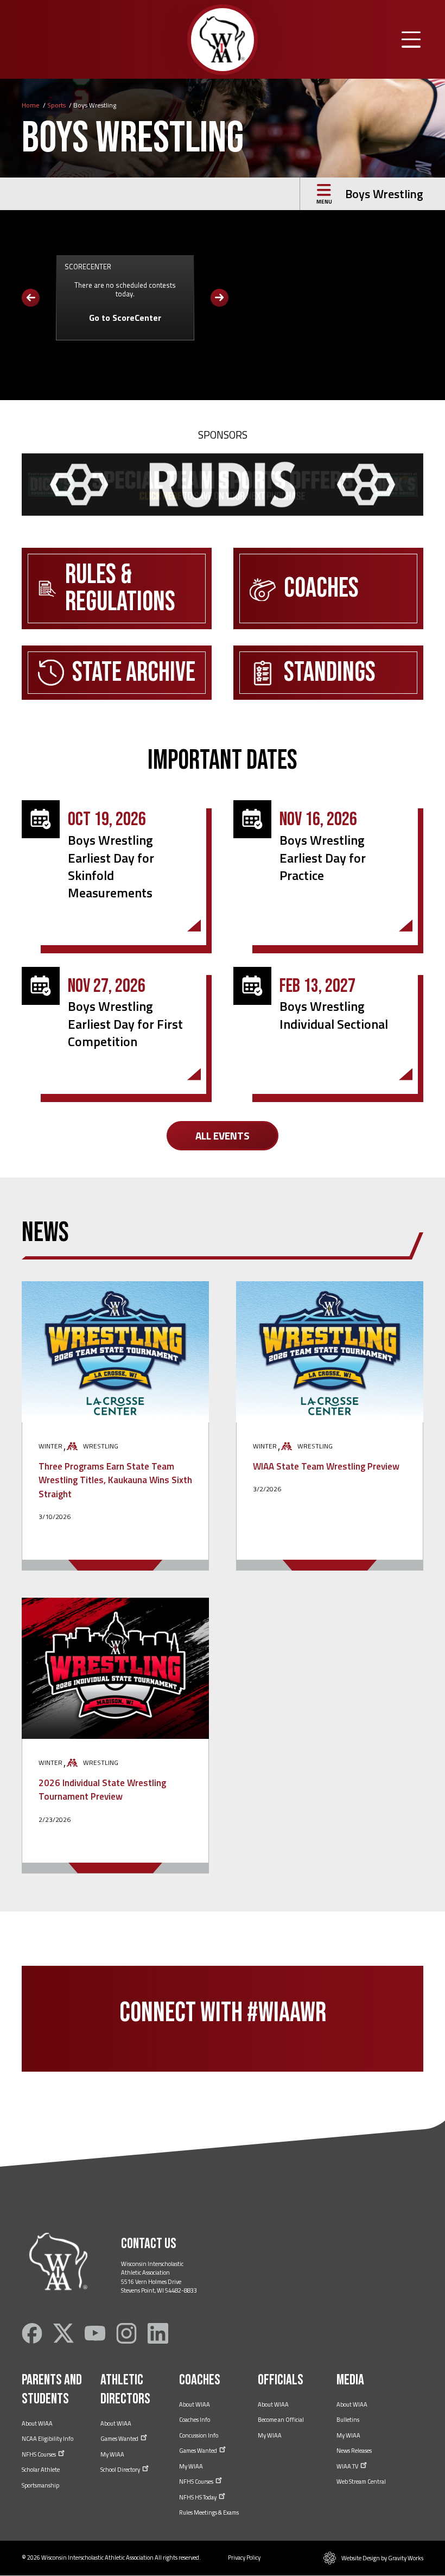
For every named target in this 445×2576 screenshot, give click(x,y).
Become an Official (281, 2420)
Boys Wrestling (384, 194)
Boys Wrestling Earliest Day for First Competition (125, 1024)
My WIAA (112, 2454)
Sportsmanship (40, 2485)
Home (31, 105)
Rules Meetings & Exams (209, 2512)
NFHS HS (198, 2497)
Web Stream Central (361, 2482)
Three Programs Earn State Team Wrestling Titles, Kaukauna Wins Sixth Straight (115, 1480)
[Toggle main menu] (411, 40)
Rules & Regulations (120, 588)
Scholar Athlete (41, 2470)
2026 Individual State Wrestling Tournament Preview (102, 1790)
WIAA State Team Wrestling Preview (326, 1466)
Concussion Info (199, 2435)
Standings (330, 673)
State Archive (134, 673)
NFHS (39, 2454)
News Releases (354, 2451)
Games (120, 2439)
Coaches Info (195, 2420)
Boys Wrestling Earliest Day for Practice (323, 857)
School (121, 2470)
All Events (223, 1135)
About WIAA (37, 2423)
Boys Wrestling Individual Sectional (334, 1015)
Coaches (321, 588)
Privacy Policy (244, 2558)
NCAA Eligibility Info (47, 2439)
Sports (56, 105)
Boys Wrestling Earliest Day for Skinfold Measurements (111, 866)
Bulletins (348, 2420)
